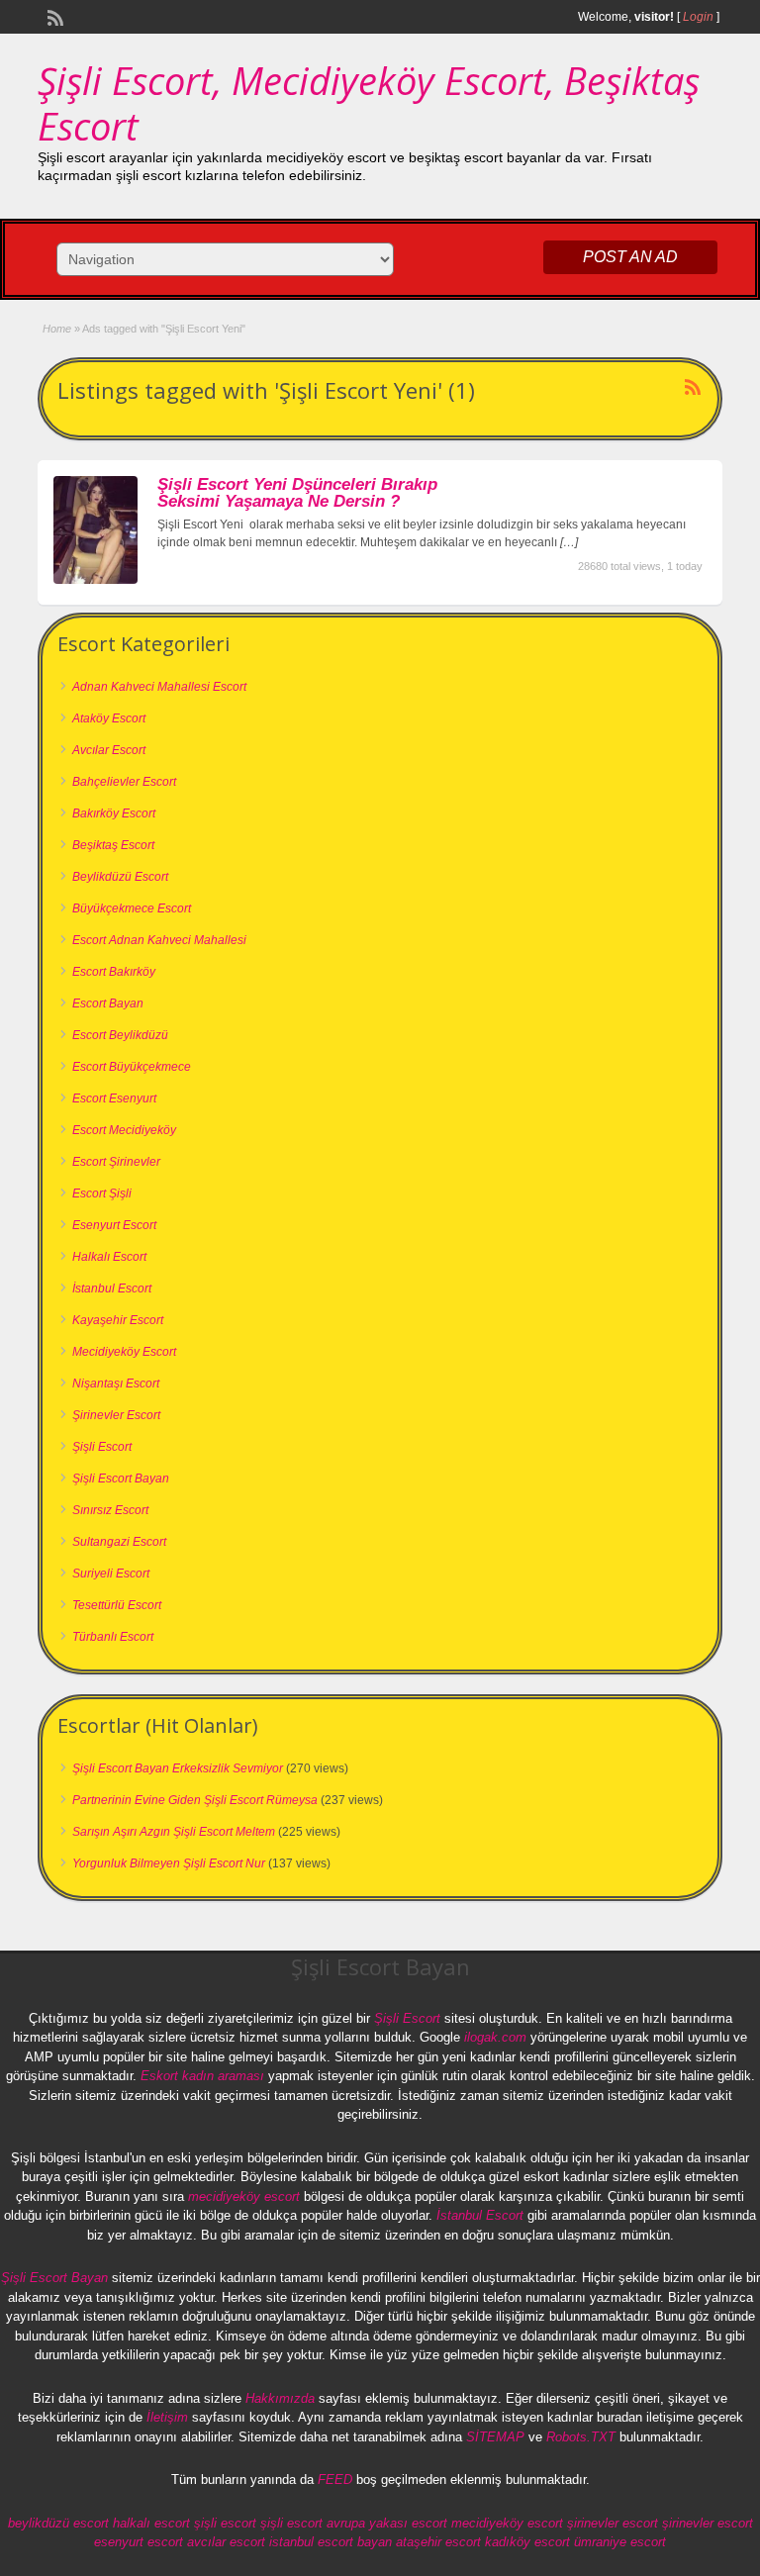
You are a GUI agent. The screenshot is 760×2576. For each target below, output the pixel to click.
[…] (569, 542)
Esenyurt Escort (114, 1225)
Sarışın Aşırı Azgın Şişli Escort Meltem (174, 1832)
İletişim (167, 2417)
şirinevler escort (613, 2523)
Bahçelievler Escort (124, 782)
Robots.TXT (581, 2437)
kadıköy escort (527, 2542)
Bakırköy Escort (114, 813)
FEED (335, 2480)
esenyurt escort (139, 2542)
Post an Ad (630, 257)
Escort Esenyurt (114, 1098)
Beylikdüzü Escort (120, 877)
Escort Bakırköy (114, 972)
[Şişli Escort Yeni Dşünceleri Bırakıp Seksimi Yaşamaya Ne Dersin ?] (95, 580)
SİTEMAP (495, 2437)
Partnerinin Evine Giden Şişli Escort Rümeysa (195, 1800)
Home (57, 329)
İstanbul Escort (112, 1288)
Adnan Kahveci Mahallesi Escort (159, 687)
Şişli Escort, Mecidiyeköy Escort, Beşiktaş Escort (369, 103)
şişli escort (225, 2523)
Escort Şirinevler (116, 1162)
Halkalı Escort (109, 1257)
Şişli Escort (102, 1447)
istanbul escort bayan (331, 2542)
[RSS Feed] (53, 16)
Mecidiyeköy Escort (124, 1352)
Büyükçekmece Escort (132, 908)
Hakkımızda (280, 2398)
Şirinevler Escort (116, 1415)
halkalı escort (151, 2523)
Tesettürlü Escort (117, 1605)
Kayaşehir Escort (118, 1320)
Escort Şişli (102, 1193)
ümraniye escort (620, 2542)
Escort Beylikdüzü (120, 1035)
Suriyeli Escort (111, 1574)
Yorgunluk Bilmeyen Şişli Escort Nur (169, 1863)
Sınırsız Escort (110, 1510)
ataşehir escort (438, 2542)
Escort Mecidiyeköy (124, 1130)
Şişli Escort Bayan (121, 1479)
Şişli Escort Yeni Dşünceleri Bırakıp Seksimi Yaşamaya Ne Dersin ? (297, 493)
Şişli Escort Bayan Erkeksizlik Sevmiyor (178, 1768)
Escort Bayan (108, 1003)
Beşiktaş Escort (113, 845)
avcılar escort (226, 2542)
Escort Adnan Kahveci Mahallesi (159, 940)
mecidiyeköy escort (244, 2196)
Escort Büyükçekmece (132, 1067)
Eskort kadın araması (202, 2076)
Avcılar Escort (109, 750)
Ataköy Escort (109, 718)
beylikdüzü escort (58, 2523)
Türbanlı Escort (113, 1637)
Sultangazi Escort (119, 1542)
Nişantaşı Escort (116, 1383)
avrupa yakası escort (387, 2523)
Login (698, 17)
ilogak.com (495, 2037)
